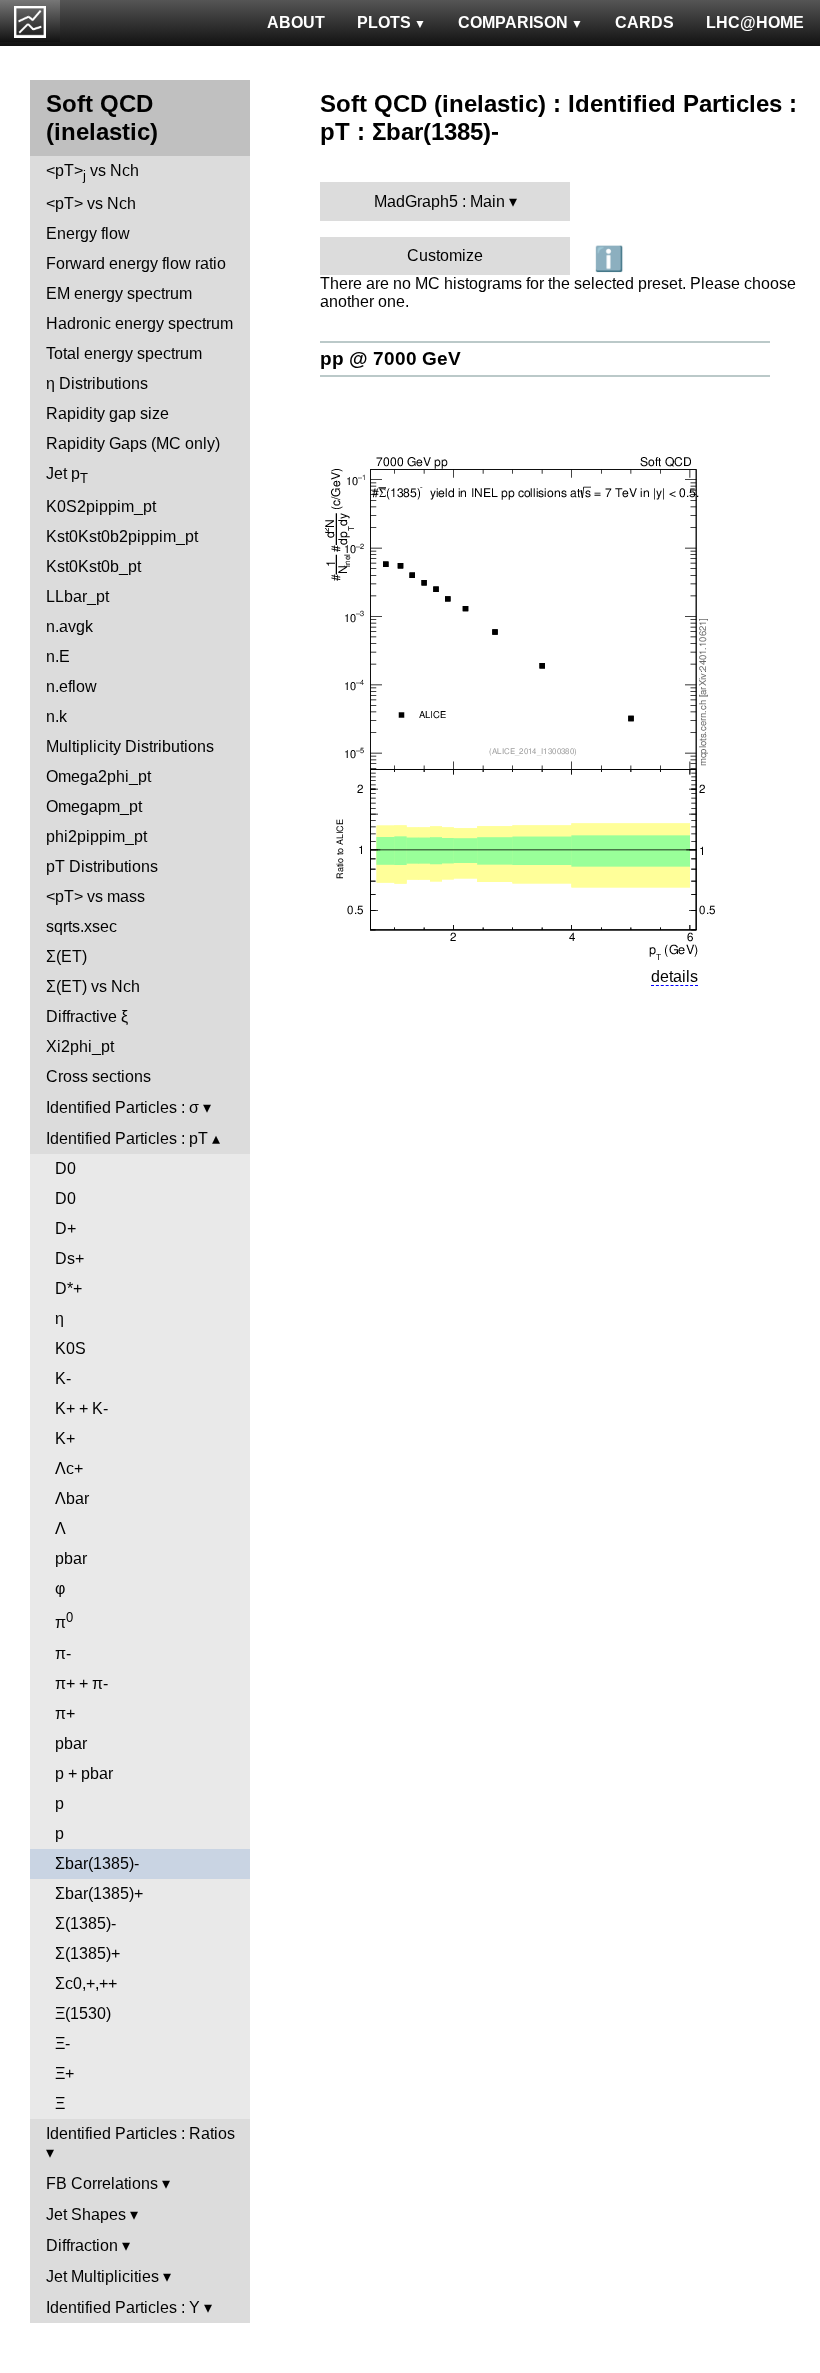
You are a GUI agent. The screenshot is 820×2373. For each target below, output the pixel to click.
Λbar (72, 1498)
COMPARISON (513, 22)
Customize (445, 255)
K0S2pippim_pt (101, 506)
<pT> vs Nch (92, 172)
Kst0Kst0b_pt (93, 566)
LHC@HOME (755, 22)
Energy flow (88, 233)
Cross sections (98, 1076)
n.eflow (71, 686)
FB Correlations (102, 2183)
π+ (65, 1713)
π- (63, 1653)
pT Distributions (102, 866)
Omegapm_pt (94, 806)
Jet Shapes (86, 2214)
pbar (71, 1558)
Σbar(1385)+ (99, 1893)
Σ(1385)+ (87, 1953)
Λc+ (69, 1468)
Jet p (67, 475)
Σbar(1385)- (97, 1863)
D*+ (68, 1288)
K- (63, 1378)
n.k (56, 716)
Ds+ (69, 1258)
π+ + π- (81, 1683)
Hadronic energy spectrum (139, 323)
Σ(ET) (66, 956)
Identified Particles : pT (127, 1138)
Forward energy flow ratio (136, 263)
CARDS (644, 22)
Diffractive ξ (87, 1016)
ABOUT (296, 22)
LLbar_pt (77, 596)
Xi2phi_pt (80, 1046)
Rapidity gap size (107, 413)
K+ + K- (81, 1408)
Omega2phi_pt (98, 776)
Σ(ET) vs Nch (93, 986)
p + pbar (84, 1773)
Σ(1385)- (85, 1923)
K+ (65, 1438)
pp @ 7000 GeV (390, 358)
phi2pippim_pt (96, 836)
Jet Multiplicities (102, 2276)
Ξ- (62, 2043)
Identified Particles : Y (123, 2307)
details (674, 976)
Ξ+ (64, 2073)
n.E (58, 656)
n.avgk (69, 626)
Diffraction (82, 2245)
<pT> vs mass (95, 896)
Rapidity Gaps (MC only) (133, 443)
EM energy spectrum (119, 293)
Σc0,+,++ (86, 1983)
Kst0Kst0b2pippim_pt (122, 536)
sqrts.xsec (81, 926)
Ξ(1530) (83, 2013)
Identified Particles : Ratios (140, 2133)
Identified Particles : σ (122, 1107)
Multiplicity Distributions (130, 746)
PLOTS (384, 22)
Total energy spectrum (124, 353)
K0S (70, 1348)
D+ (65, 1228)
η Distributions (97, 383)
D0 (65, 1168)
